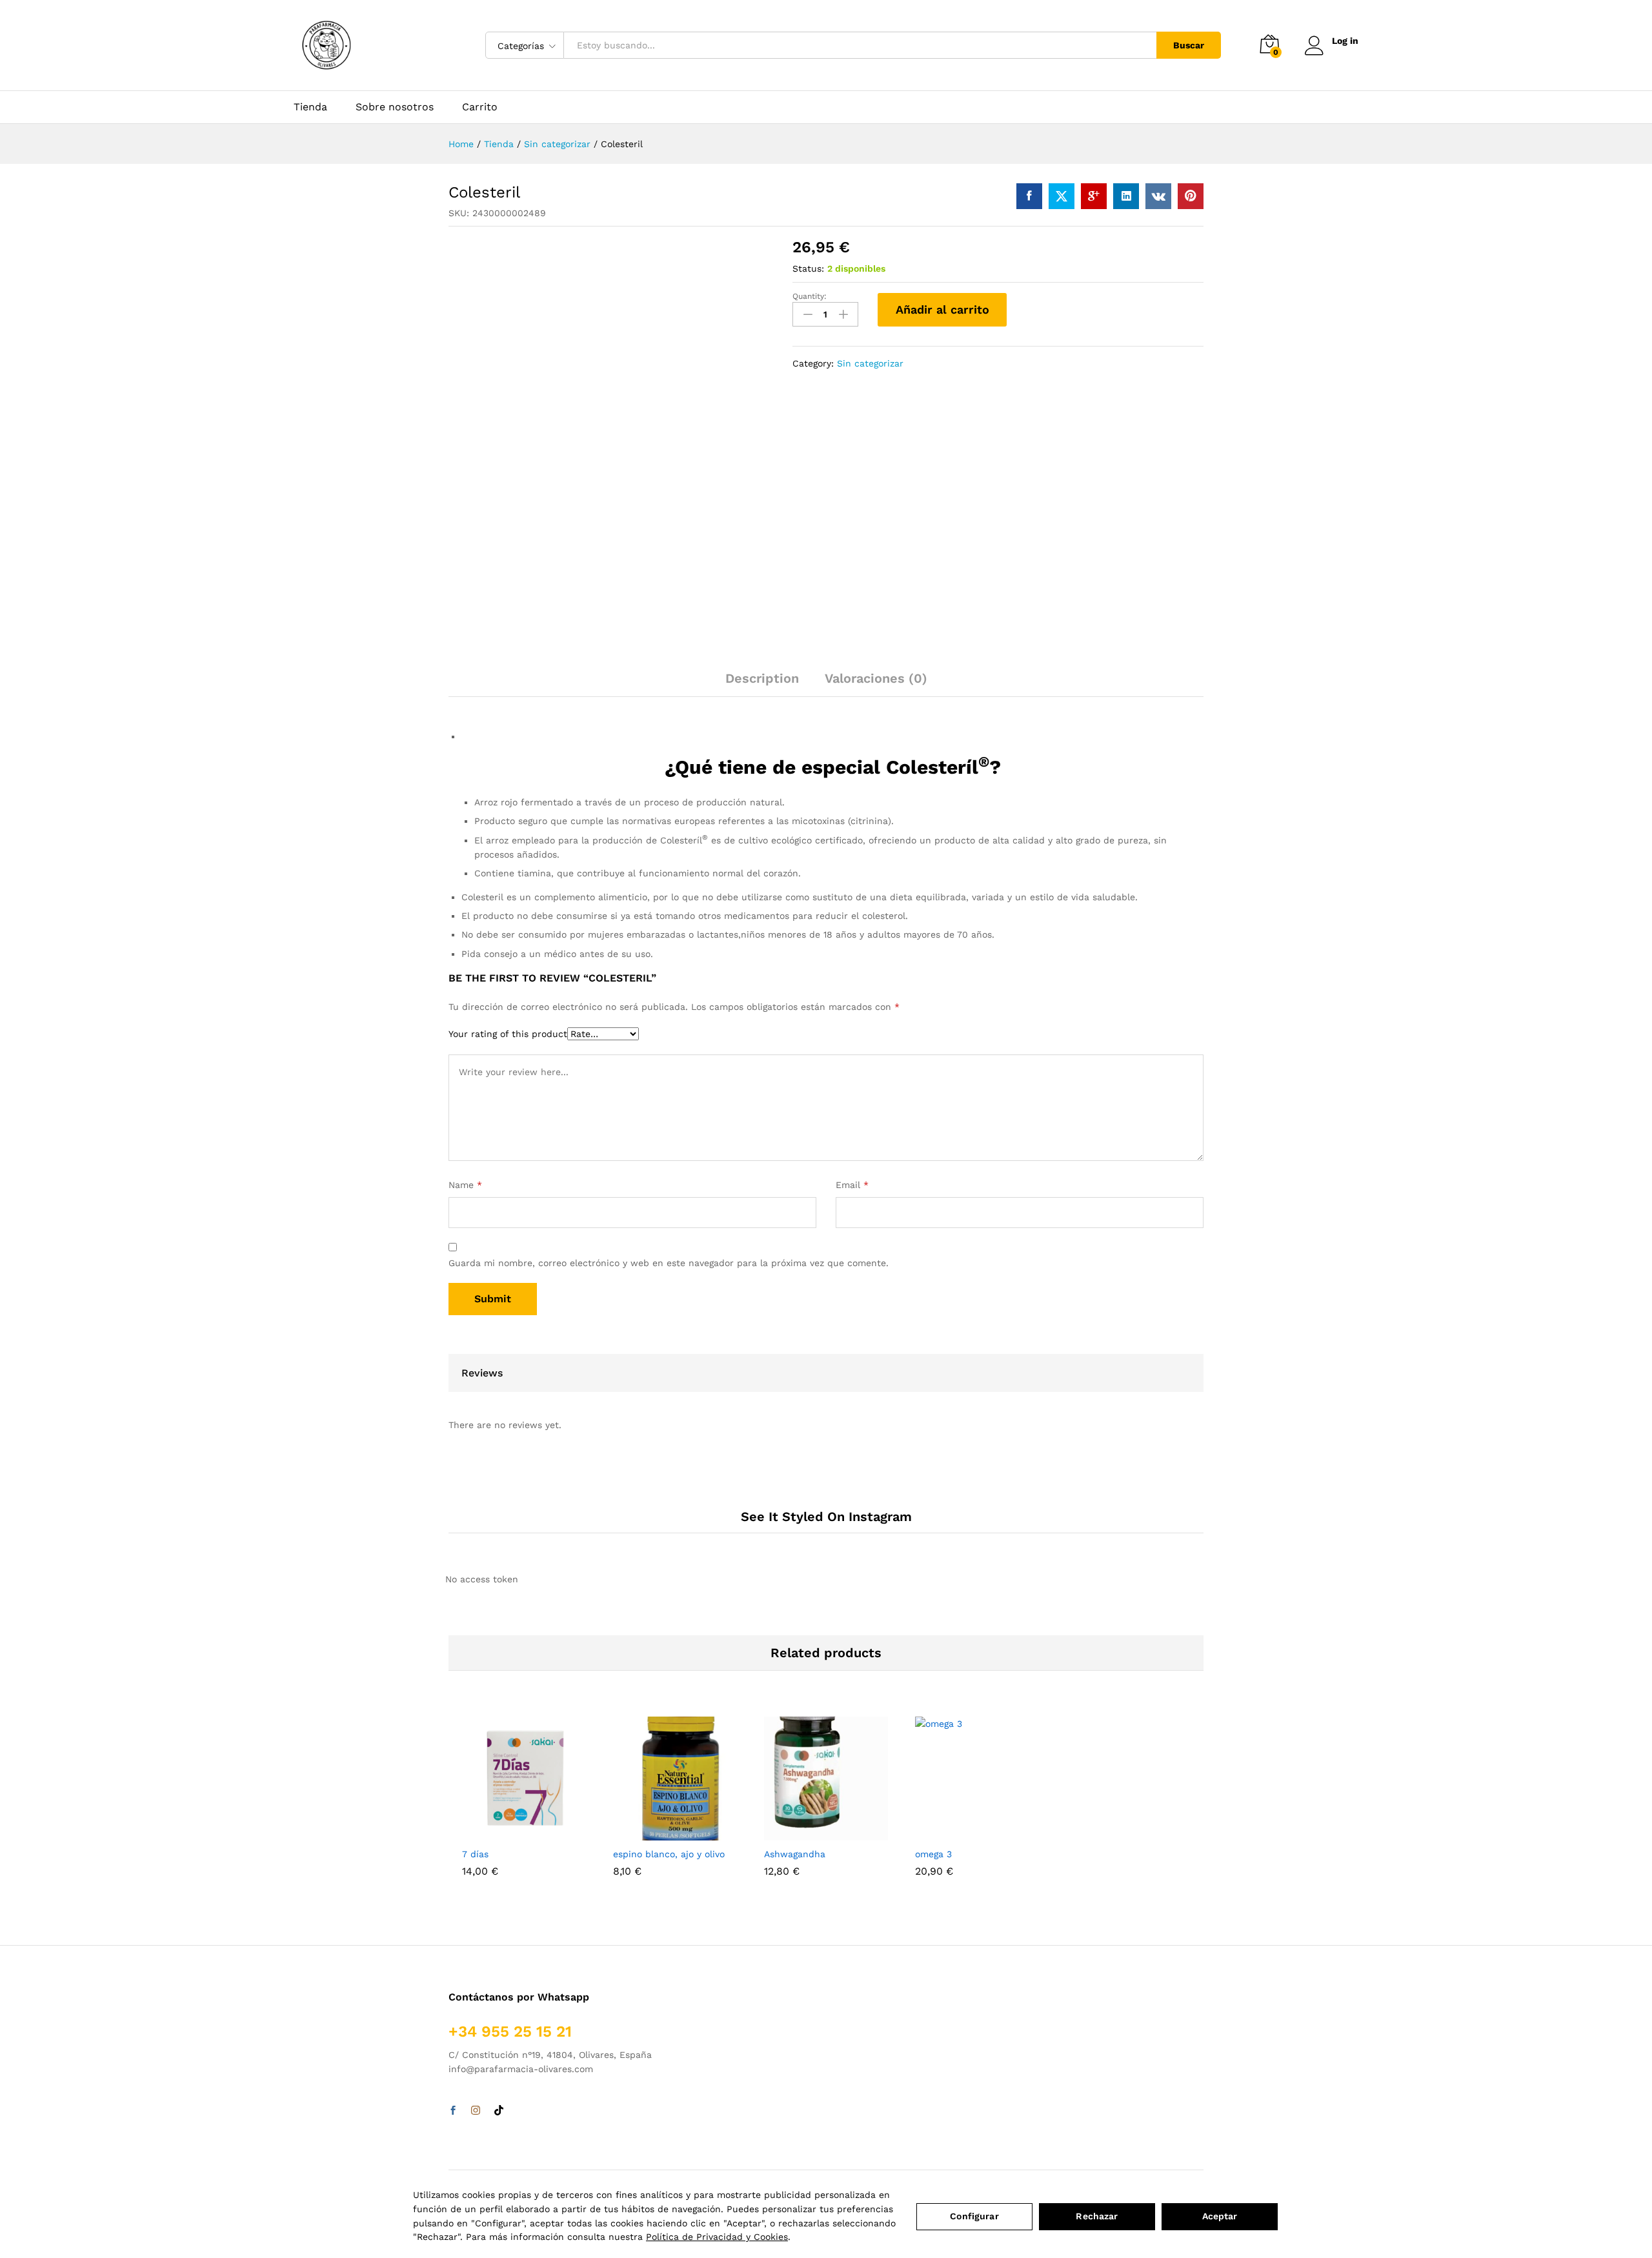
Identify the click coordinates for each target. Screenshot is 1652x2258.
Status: (808, 268)
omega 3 (933, 1854)
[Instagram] (476, 2111)
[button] (509, 1833)
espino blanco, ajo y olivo (669, 1854)
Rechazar (1097, 2216)
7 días (475, 1854)
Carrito (480, 107)
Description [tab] (762, 678)
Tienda (310, 107)
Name (465, 1185)
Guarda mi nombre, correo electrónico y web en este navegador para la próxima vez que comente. (669, 1263)
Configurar (974, 2216)
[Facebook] (453, 2111)
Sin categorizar (870, 363)
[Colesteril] (1029, 196)
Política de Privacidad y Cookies (717, 2237)
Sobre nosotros (395, 107)
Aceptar (1220, 2216)
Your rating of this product (508, 1034)
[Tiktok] (499, 2111)
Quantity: (810, 296)
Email (852, 1185)
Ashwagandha (795, 1854)
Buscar (1189, 45)
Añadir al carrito (942, 309)
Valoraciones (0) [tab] (876, 678)
